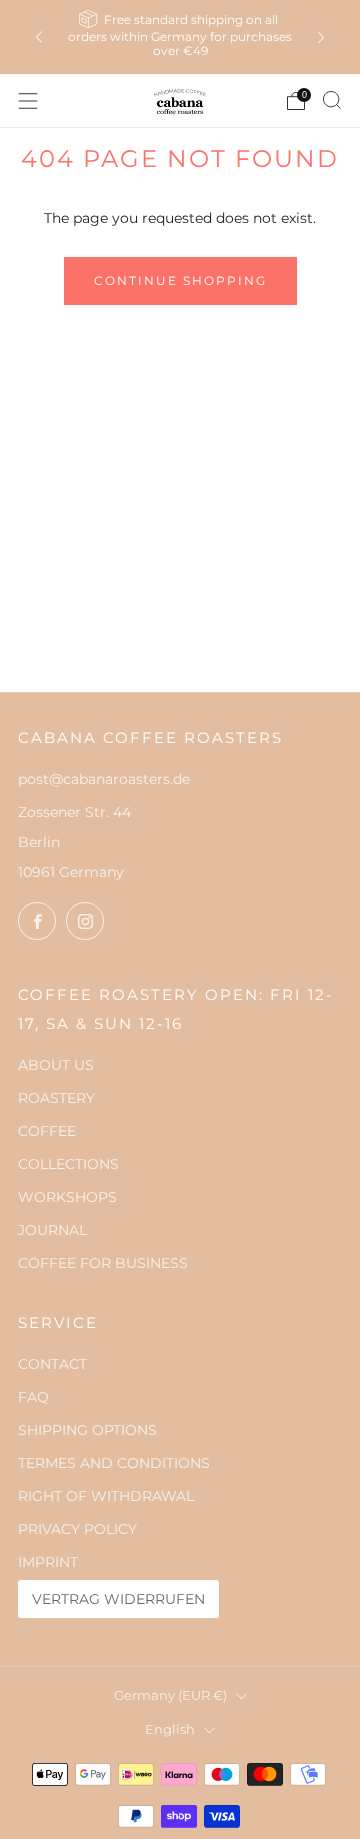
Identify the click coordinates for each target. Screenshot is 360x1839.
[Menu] (28, 101)
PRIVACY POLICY (77, 1529)
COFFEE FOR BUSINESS (103, 1263)
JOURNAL (52, 1230)
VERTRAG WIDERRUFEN (118, 1599)
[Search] (332, 100)
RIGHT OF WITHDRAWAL (106, 1496)
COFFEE (47, 1131)
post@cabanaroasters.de (104, 779)
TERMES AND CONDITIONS (114, 1463)
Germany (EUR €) (170, 1695)
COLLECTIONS (68, 1164)
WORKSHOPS (67, 1197)
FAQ (33, 1397)
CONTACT (52, 1364)
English (170, 1729)
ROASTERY (56, 1098)
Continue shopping (180, 280)
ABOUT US (56, 1065)
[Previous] (39, 37)
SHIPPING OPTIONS (87, 1430)
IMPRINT (48, 1562)
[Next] (321, 37)
